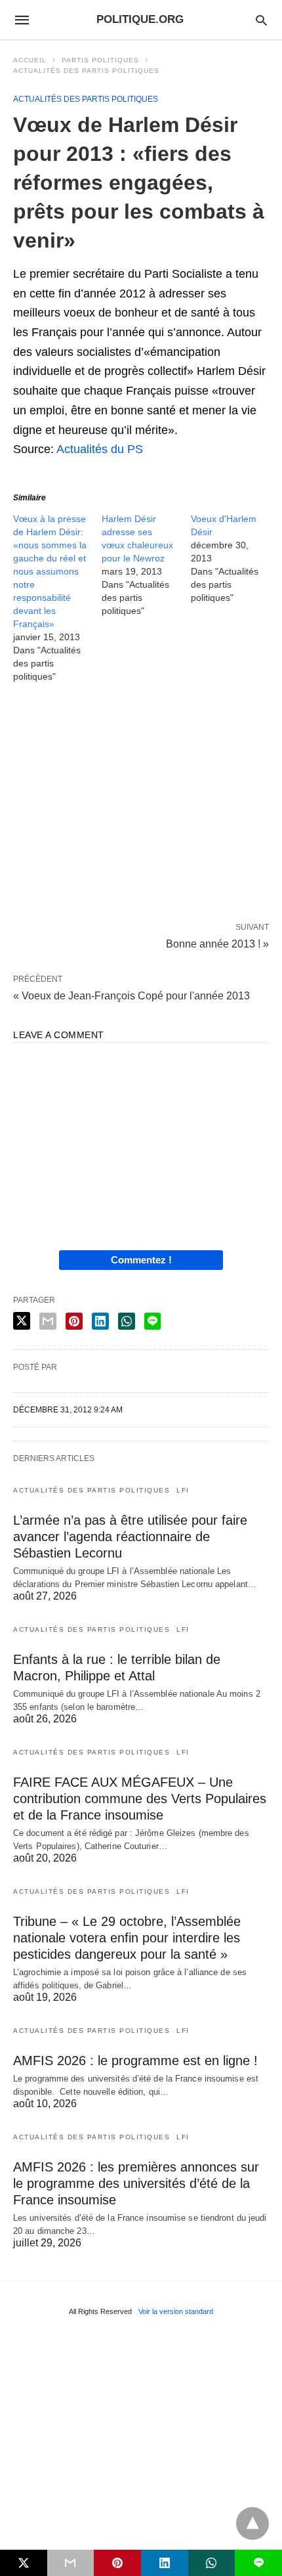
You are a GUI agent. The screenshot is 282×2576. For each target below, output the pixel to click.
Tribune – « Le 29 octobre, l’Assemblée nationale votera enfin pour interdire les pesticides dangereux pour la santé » (127, 1938)
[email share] (48, 1321)
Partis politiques (100, 60)
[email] (71, 2563)
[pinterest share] (74, 1321)
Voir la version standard (176, 2311)
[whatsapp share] (127, 1321)
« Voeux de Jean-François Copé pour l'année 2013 (131, 996)
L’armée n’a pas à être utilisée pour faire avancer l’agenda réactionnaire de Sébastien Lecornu (130, 1537)
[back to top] (252, 2523)
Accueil (30, 60)
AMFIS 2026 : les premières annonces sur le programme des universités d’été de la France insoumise (136, 2183)
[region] (141, 805)
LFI (183, 1490)
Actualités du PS (100, 449)
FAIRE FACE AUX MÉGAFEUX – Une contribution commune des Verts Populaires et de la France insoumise (140, 1799)
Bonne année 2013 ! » (217, 943)
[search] (261, 20)
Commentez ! (141, 1260)
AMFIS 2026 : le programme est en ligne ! (135, 2061)
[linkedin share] (100, 1321)
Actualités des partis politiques (86, 71)
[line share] (152, 1321)
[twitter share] (22, 1321)
